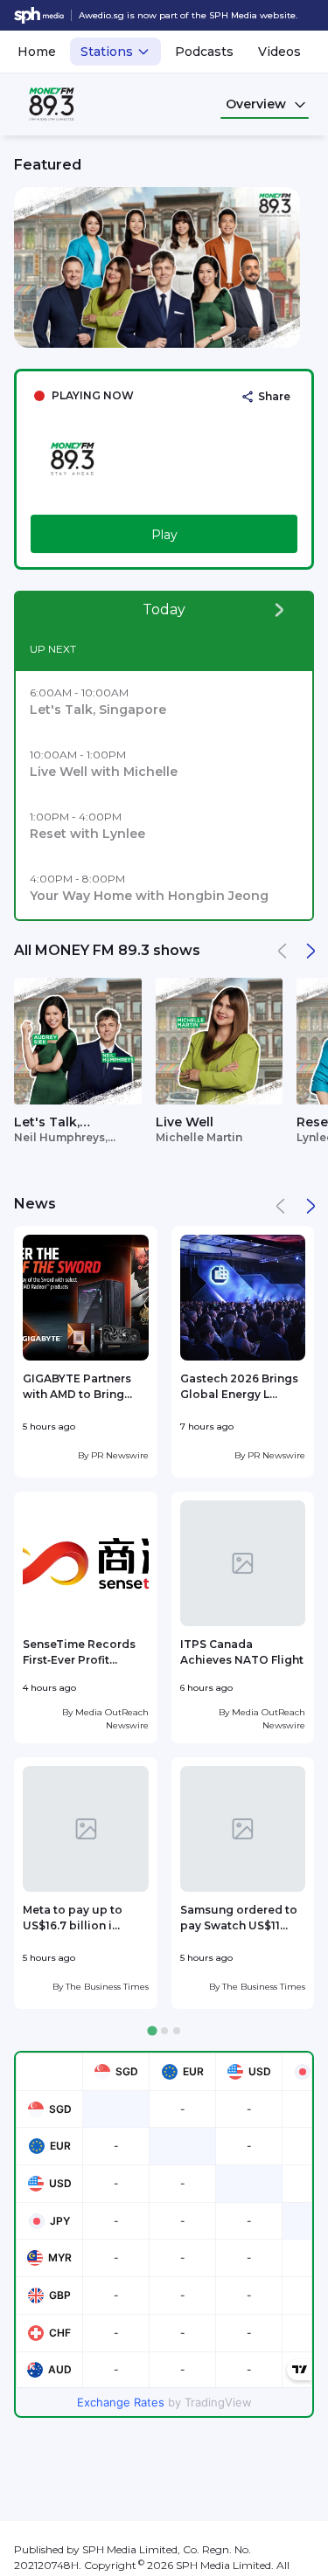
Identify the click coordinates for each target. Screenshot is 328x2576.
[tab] (152, 2031)
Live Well (185, 1122)
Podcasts (204, 52)
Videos (279, 52)
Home (37, 52)
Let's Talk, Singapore (48, 1123)
